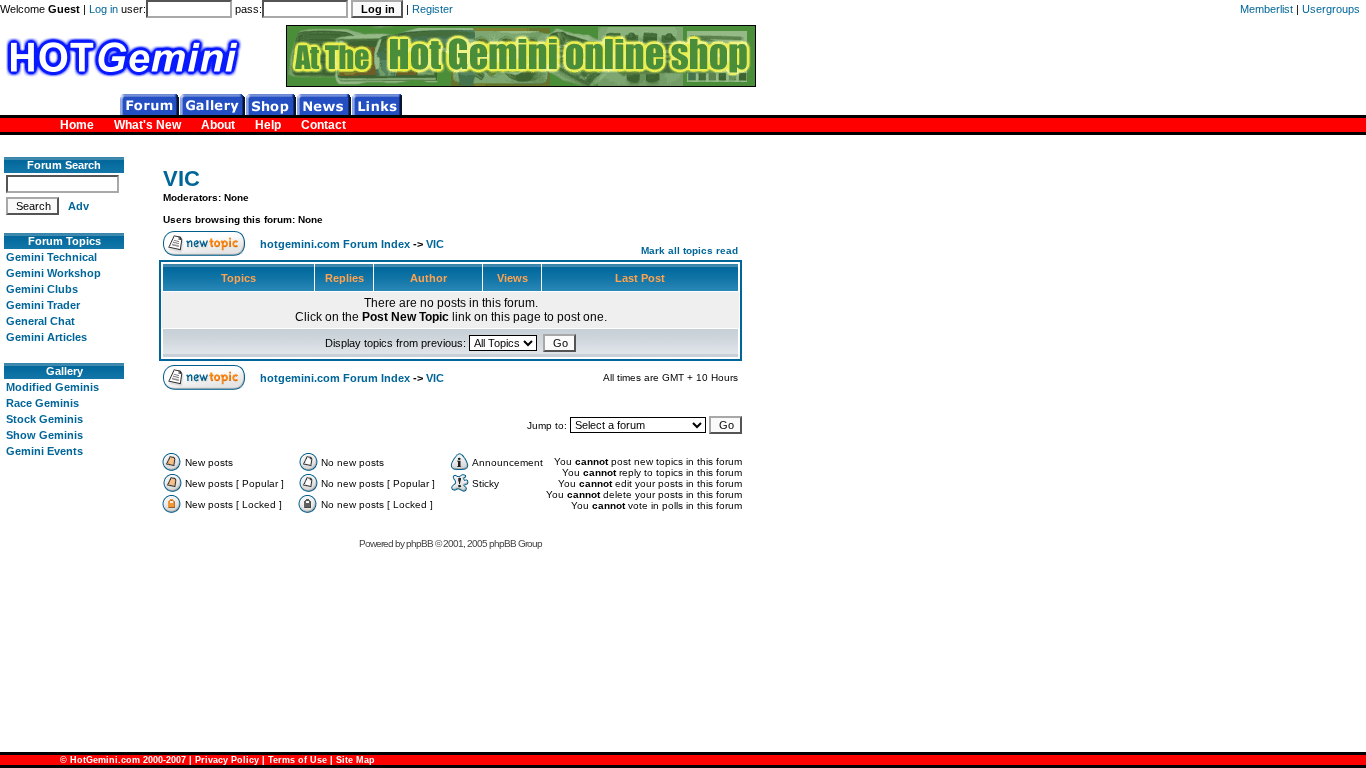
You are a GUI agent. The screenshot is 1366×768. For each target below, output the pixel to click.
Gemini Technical (51, 257)
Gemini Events (44, 451)
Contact (323, 125)
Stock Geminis (44, 419)
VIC (181, 178)
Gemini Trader (43, 305)
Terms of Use (297, 760)
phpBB (419, 543)
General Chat (40, 321)
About (218, 125)
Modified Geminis (52, 387)
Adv (78, 206)
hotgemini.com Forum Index (335, 244)
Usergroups (1331, 9)
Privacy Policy (227, 760)
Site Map (355, 760)
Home (77, 125)
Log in (103, 9)
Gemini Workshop (53, 273)
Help (268, 125)
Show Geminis (44, 435)
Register (432, 9)
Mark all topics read (689, 250)
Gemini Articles (46, 337)
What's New (147, 125)
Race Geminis (42, 403)
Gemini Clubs (42, 289)
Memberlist (1266, 9)
